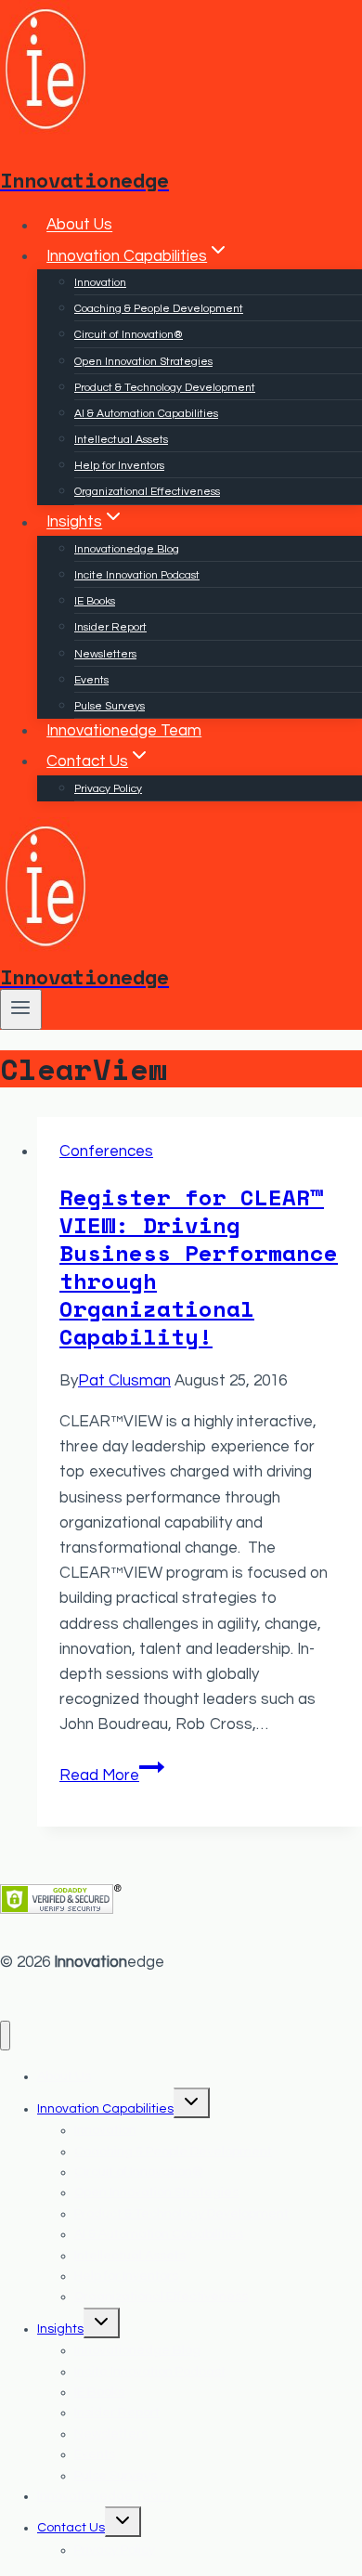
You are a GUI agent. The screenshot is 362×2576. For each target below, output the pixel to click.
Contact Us (71, 2528)
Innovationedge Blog (127, 549)
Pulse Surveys (110, 706)
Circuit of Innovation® (129, 335)
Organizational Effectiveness (147, 492)
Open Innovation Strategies (143, 362)
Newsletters (105, 654)
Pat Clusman (124, 1381)
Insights (60, 2329)
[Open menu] (21, 1009)
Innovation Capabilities (105, 2109)
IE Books (95, 601)
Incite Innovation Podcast (137, 575)
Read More (112, 1776)
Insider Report (110, 627)
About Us (79, 226)
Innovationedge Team (124, 731)
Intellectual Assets (121, 440)
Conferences (106, 1151)
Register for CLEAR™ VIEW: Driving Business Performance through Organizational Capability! (199, 1267)
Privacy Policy (108, 789)
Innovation (100, 283)
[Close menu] (5, 2036)
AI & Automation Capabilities (146, 414)
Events (91, 680)
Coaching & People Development (159, 309)
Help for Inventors (119, 466)
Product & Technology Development (165, 388)
